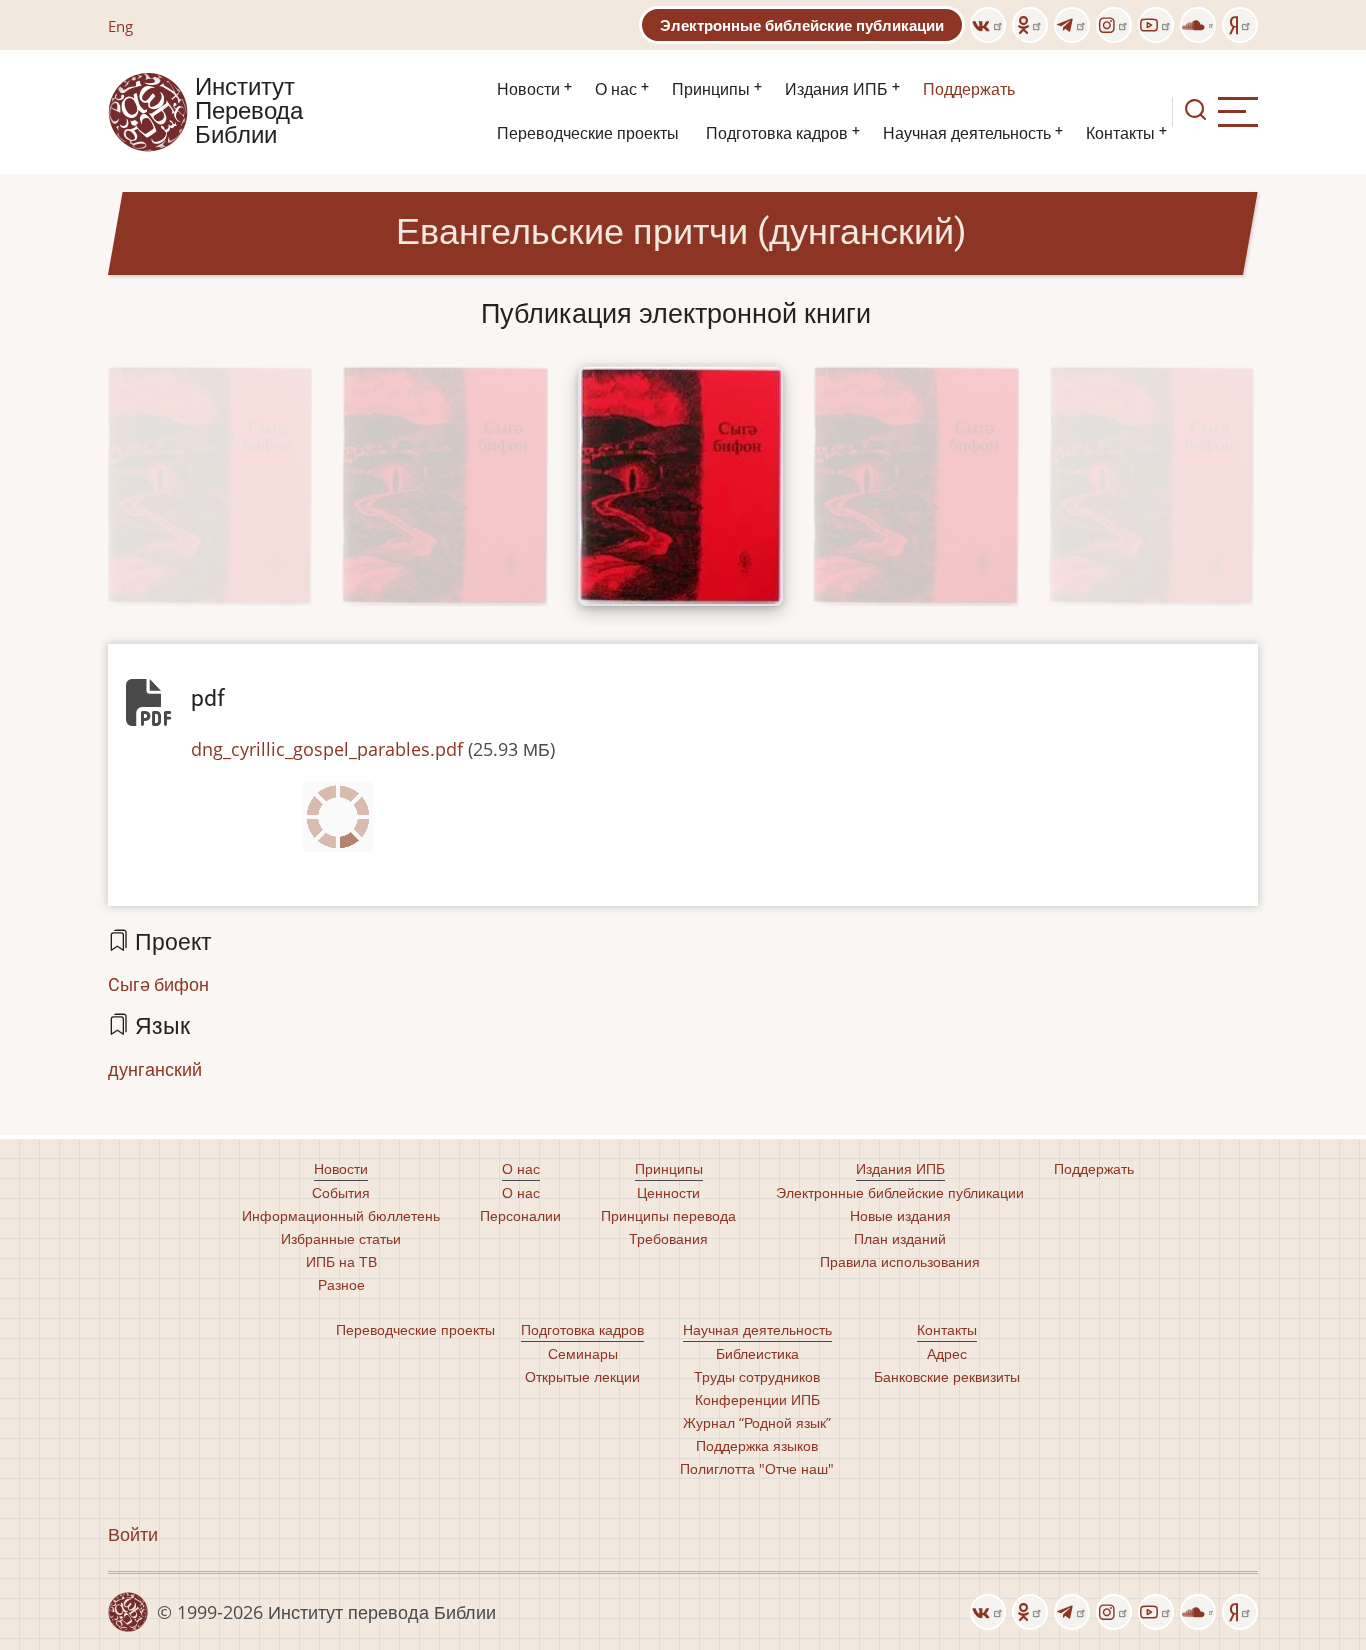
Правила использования (900, 1261)
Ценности (668, 1192)
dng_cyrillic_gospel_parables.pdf (327, 749)
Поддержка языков (757, 1445)
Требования (668, 1238)
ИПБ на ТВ (341, 1261)
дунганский (155, 1069)
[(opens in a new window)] (988, 25)
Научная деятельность (967, 133)
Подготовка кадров (777, 133)
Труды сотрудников (757, 1376)
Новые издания (900, 1215)
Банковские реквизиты (947, 1376)
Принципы (711, 89)
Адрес (947, 1353)
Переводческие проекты (588, 133)
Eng (120, 26)
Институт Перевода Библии (249, 112)
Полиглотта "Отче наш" (757, 1468)
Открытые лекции (582, 1376)
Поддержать (969, 89)
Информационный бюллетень (341, 1215)
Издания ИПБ (836, 89)
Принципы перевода (668, 1215)
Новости (528, 89)
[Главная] (148, 110)
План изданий (900, 1238)
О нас (616, 89)
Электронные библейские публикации (802, 25)
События (341, 1192)
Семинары (583, 1353)
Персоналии (520, 1215)
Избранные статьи (341, 1238)
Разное (341, 1284)
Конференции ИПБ (757, 1399)
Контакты (1120, 133)
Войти (133, 1534)
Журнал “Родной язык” (757, 1422)
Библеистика (757, 1353)
